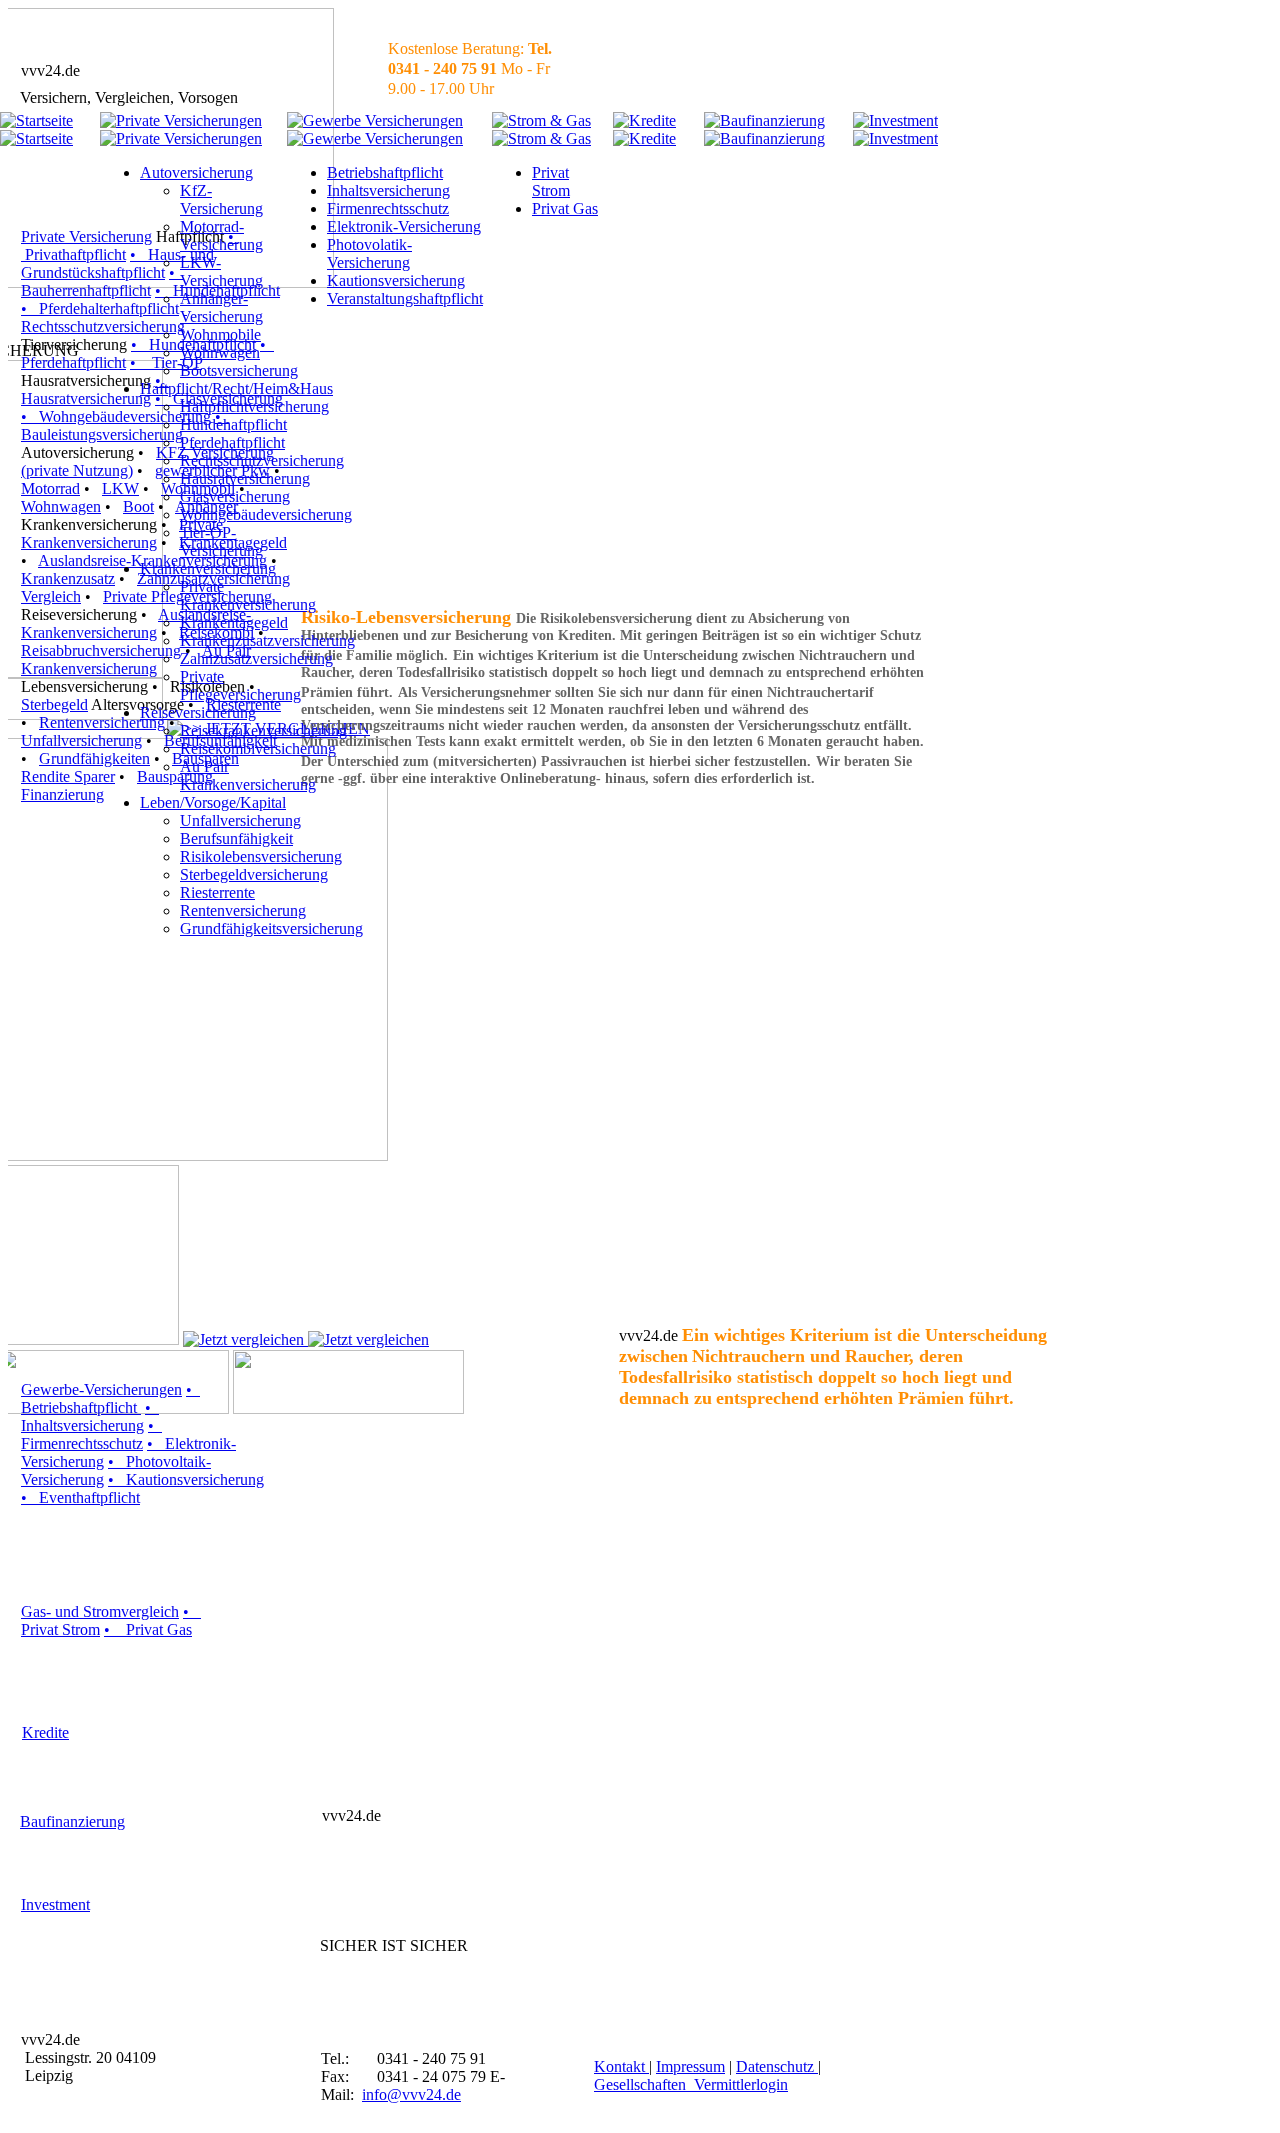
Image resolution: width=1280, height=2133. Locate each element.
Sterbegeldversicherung (254, 874)
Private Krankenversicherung (248, 595)
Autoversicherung (196, 172)
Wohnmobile (220, 334)
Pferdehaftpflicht (73, 362)
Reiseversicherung (198, 712)
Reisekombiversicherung (258, 748)
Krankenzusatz (68, 578)
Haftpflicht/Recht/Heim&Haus (236, 388)
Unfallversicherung (81, 740)
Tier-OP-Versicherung (221, 541)
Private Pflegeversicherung (240, 685)
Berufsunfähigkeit (236, 838)
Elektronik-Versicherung (404, 226)
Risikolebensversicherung (261, 856)
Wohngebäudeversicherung (266, 514)
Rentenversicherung (243, 910)
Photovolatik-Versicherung (369, 253)
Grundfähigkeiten (94, 758)
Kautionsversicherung (396, 280)
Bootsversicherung (239, 370)
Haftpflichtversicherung (254, 406)
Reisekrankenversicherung (263, 730)
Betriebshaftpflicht (385, 172)
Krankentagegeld (234, 622)
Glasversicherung (235, 496)
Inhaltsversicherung (388, 190)
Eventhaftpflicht (89, 1497)
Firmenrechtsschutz (388, 208)
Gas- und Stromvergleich (100, 1611)
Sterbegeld (54, 704)
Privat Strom (551, 181)
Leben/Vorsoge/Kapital (213, 802)
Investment (55, 1904)
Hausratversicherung (86, 398)
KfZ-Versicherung (221, 199)
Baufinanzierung (72, 1821)
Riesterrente (217, 892)
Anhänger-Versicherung (221, 307)
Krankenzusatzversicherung (267, 640)
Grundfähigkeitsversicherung (271, 928)
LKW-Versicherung (221, 271)
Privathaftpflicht (73, 254)
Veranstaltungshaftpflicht (405, 298)
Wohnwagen (61, 506)
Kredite (45, 1732)
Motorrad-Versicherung (221, 235)
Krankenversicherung (208, 568)
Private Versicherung (86, 236)
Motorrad (50, 488)
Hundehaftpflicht (233, 424)
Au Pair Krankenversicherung (248, 775)
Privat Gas (565, 208)
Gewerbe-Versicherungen (101, 1389)
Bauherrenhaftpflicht (86, 290)
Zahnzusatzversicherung (256, 658)
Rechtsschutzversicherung (262, 460)
